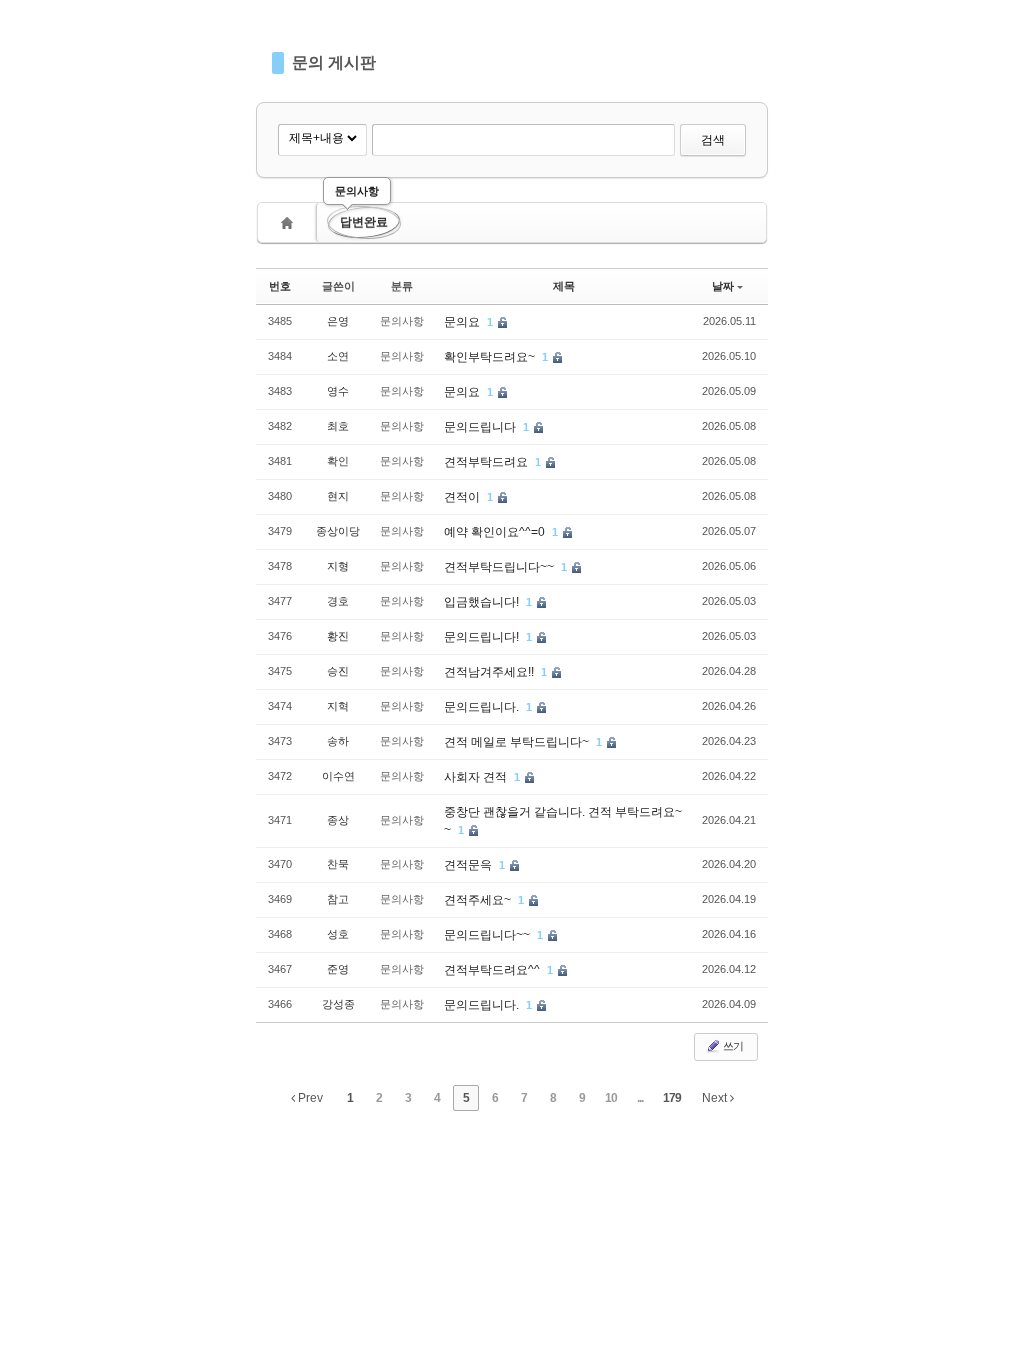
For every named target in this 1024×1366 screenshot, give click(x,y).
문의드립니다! (483, 637)
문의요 (463, 322)
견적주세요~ (479, 900)
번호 (280, 286)
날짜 (723, 286)
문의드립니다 (481, 427)
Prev (309, 1098)
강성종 (338, 1004)
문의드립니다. (483, 707)
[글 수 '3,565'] (290, 222)
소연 (338, 356)
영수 (338, 391)
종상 (338, 820)
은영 (338, 321)
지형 (338, 566)
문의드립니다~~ (488, 935)
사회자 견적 (477, 777)
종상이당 (338, 531)
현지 (338, 496)
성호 (338, 934)
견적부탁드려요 (487, 462)
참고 (338, 899)
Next (716, 1098)
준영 (338, 969)
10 (611, 1098)
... (640, 1098)
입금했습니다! (483, 602)
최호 (338, 426)
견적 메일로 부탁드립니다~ (518, 742)
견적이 (463, 497)
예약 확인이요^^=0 (496, 532)
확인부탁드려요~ (491, 357)
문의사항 (357, 191)
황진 (338, 636)
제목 (564, 286)
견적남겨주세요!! (490, 672)
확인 (338, 461)
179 (672, 1098)
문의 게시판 (334, 62)
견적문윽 (469, 865)
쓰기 (732, 1046)
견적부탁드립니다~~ (500, 567)
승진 (338, 671)
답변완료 (364, 222)
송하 (338, 741)
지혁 (338, 706)
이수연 (338, 776)
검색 (713, 140)
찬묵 (338, 864)
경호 (338, 601)
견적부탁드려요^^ (493, 970)
